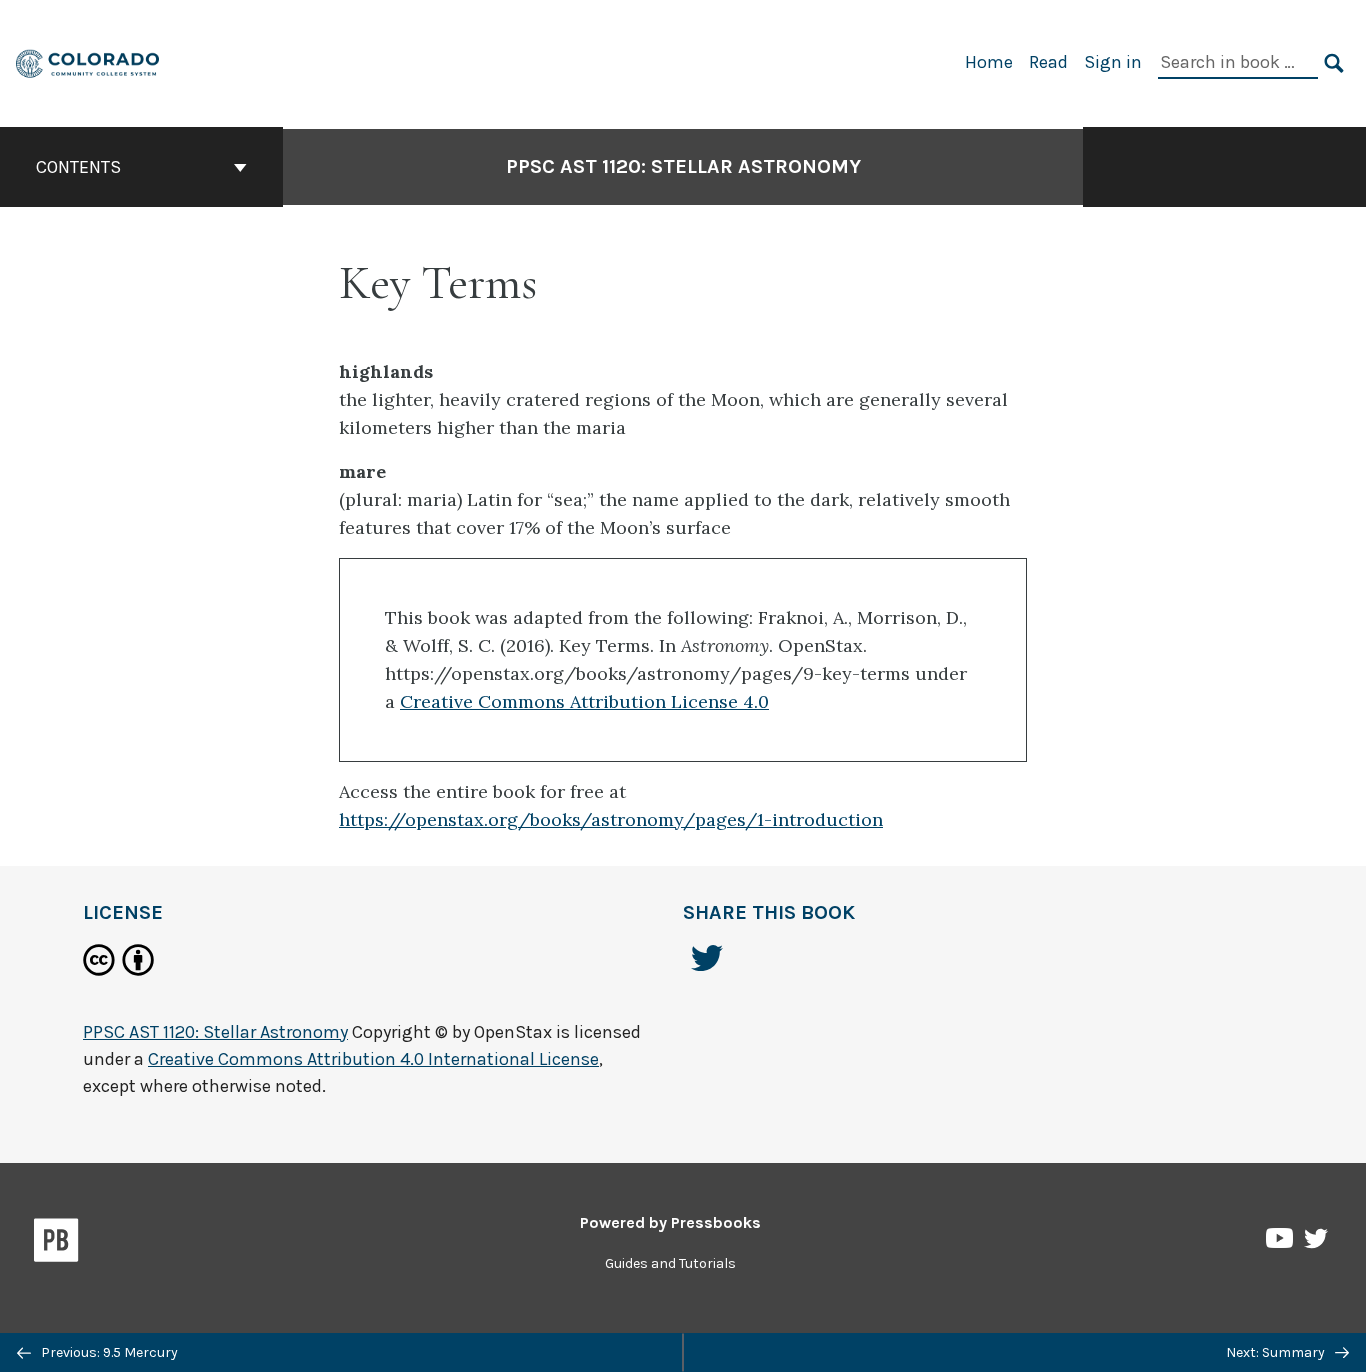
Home (989, 62)
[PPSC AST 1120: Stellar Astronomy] (88, 61)
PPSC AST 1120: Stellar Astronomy (683, 166)
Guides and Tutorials (670, 1263)
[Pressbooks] (56, 1244)
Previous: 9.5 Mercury (108, 1352)
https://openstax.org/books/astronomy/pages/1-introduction (611, 819)
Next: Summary (1277, 1352)
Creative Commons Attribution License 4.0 (584, 701)
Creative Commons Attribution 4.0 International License (373, 1059)
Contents (78, 167)
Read (1048, 62)
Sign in (1113, 62)
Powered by (670, 1222)
